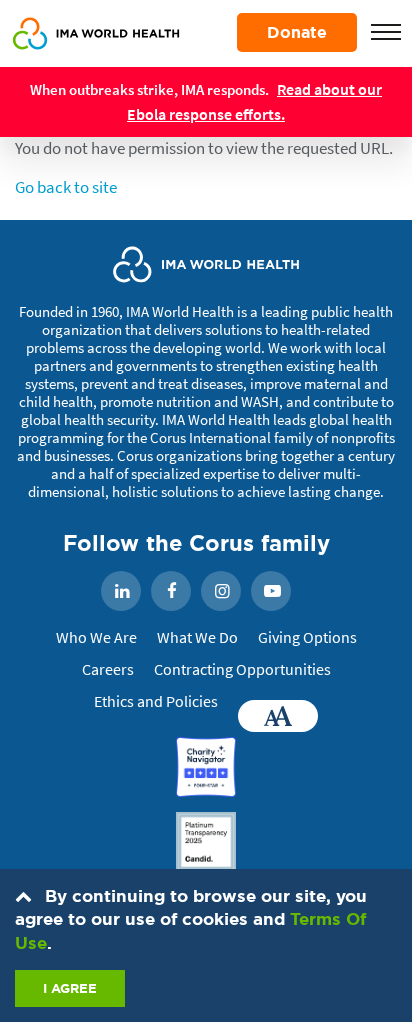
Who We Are (96, 637)
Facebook (171, 592)
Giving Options (307, 637)
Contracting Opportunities (242, 669)
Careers (108, 669)
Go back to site (66, 187)
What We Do (197, 637)
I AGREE (70, 988)
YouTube (271, 592)
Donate (297, 32)
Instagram (221, 592)
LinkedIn (121, 592)
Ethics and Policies (156, 701)
